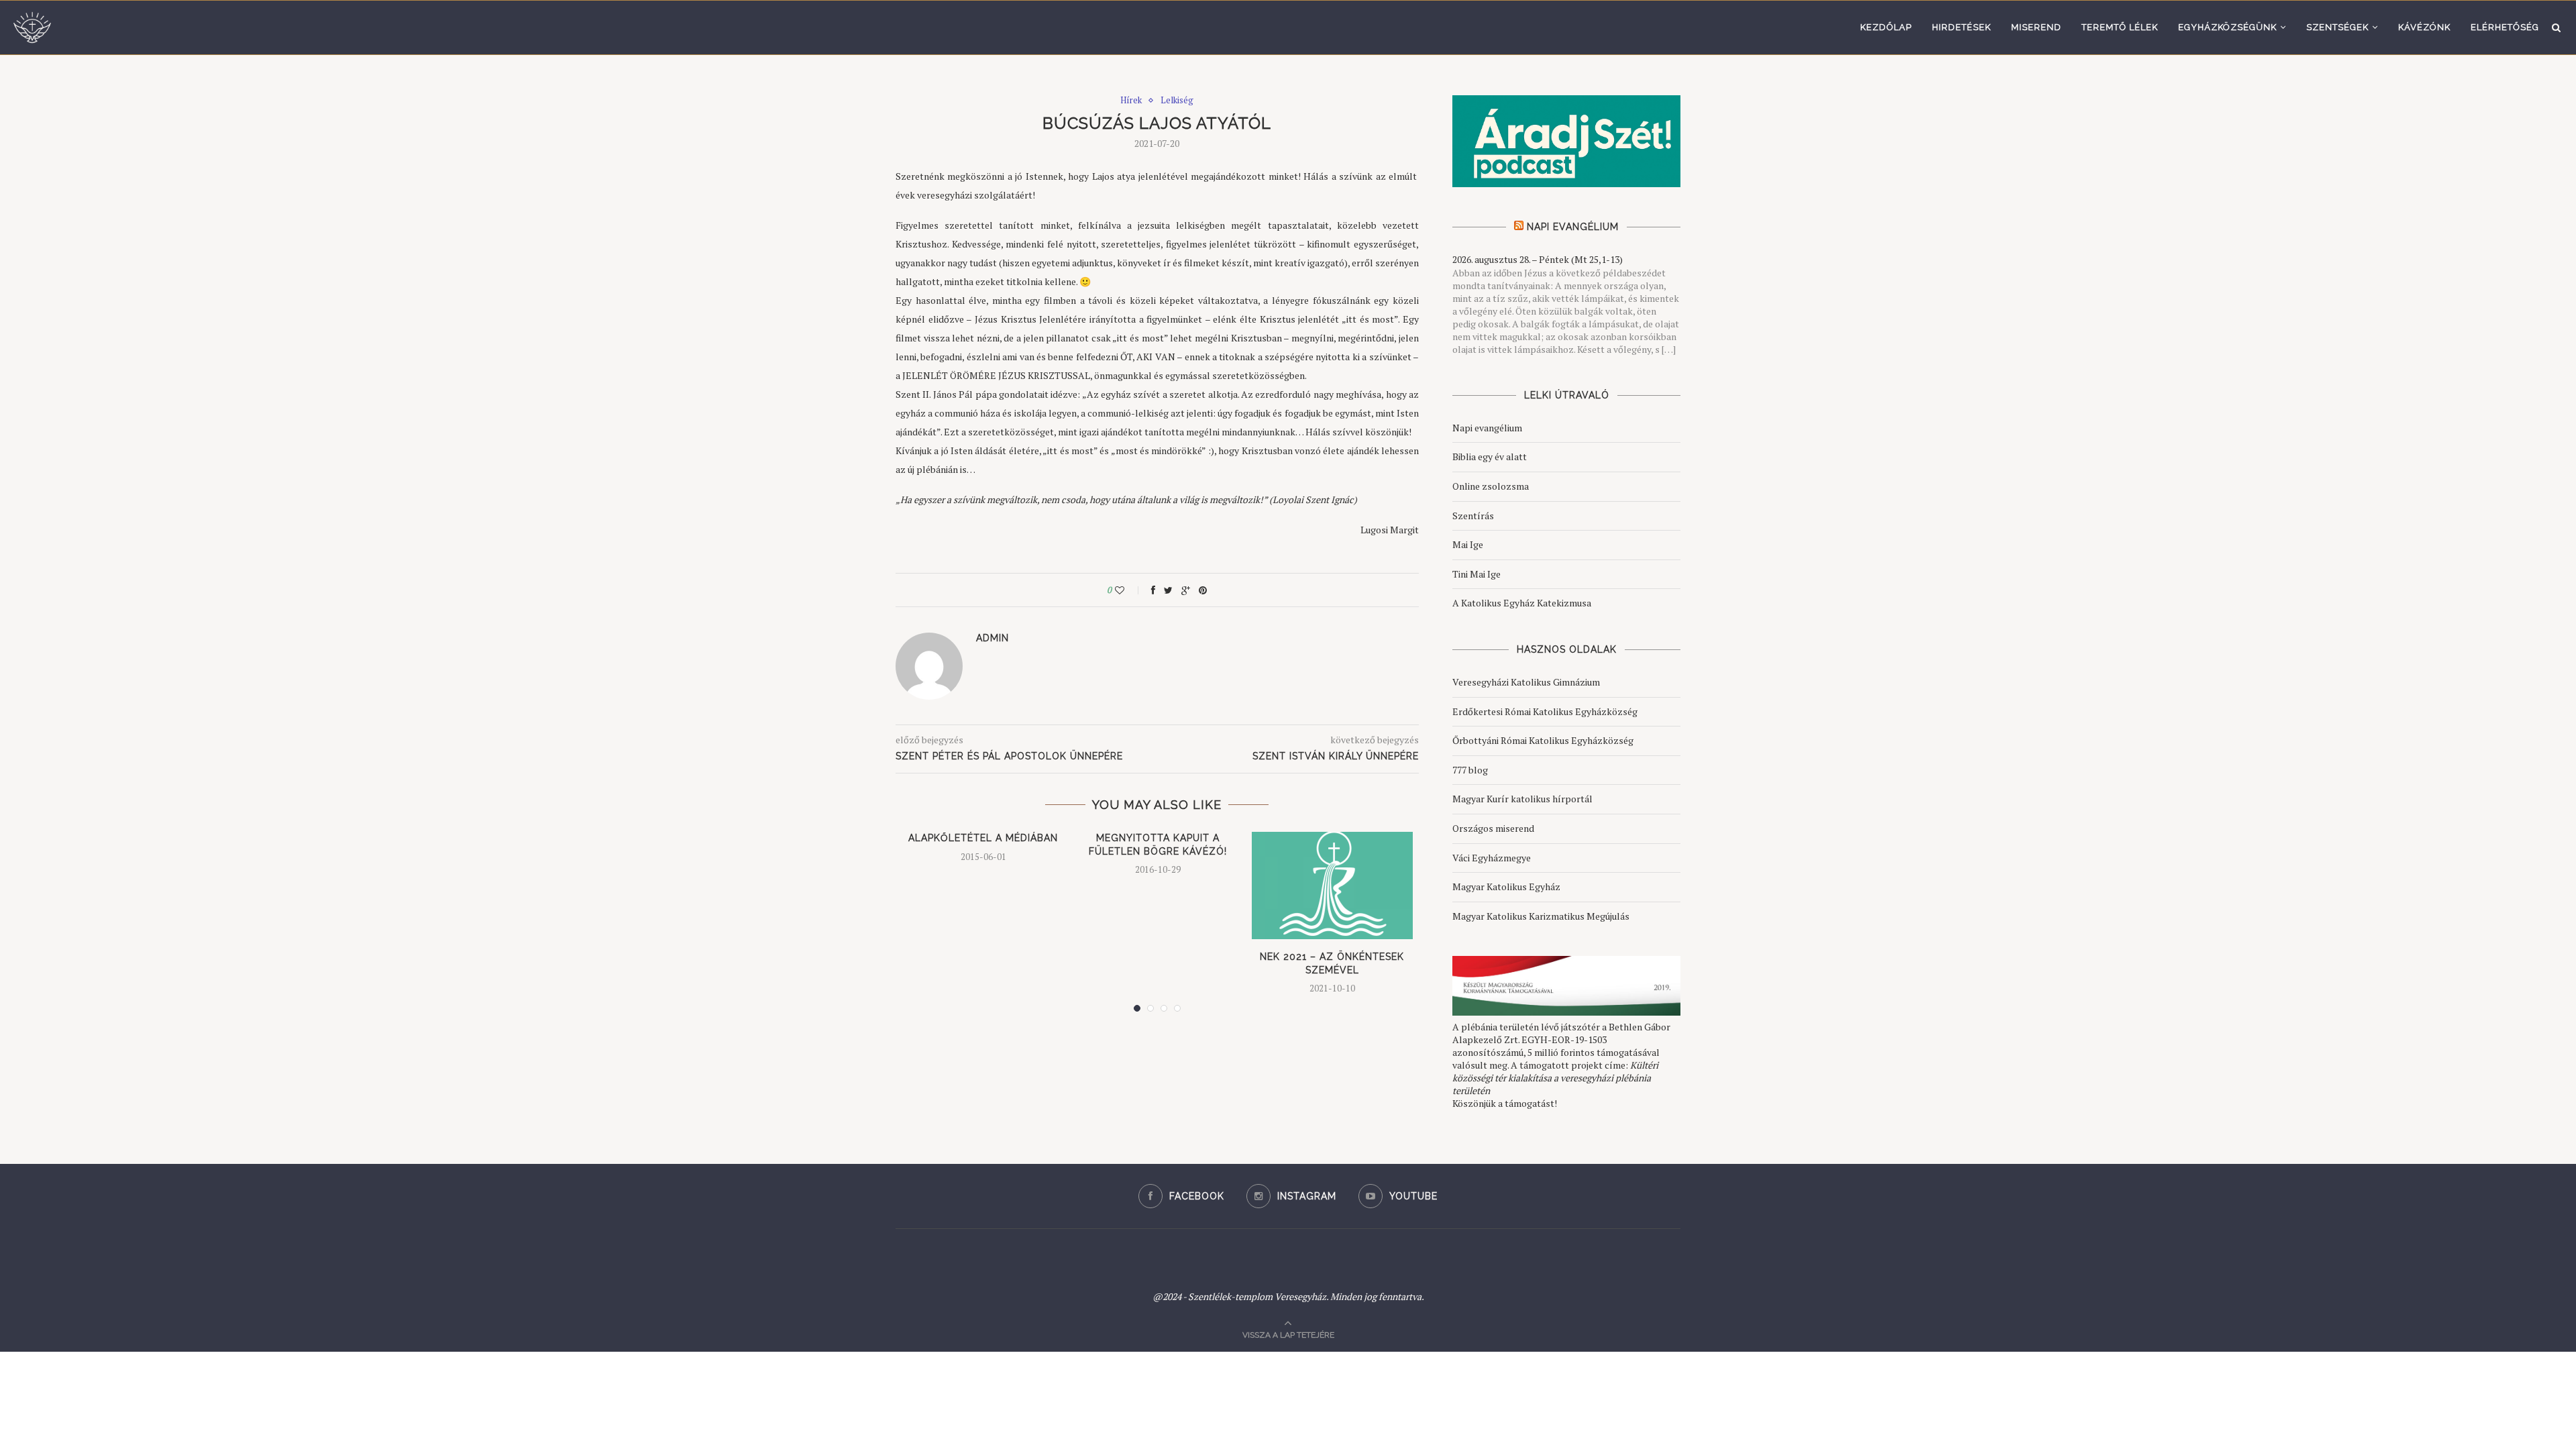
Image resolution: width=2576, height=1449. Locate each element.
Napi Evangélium (1573, 227)
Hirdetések (1962, 27)
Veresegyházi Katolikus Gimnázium (1526, 682)
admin (992, 638)
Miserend (2036, 27)
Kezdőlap (1886, 27)
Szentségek (2338, 27)
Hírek (1131, 101)
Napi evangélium (1487, 428)
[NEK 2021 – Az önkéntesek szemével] (1332, 885)
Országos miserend (1493, 828)
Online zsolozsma (1491, 486)
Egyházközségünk (2228, 27)
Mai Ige (1468, 544)
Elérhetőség (2505, 27)
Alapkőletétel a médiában (983, 838)
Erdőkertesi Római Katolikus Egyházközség (1545, 711)
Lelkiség (1177, 101)
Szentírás (1473, 516)
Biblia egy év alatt (1490, 457)
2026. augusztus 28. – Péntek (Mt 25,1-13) (1538, 259)
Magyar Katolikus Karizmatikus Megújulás (1541, 916)
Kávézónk (2424, 27)
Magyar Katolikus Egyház (1506, 887)
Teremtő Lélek (2120, 27)
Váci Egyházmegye (1492, 858)
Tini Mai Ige (1477, 574)
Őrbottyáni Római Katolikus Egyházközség (1543, 740)
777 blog (1470, 770)
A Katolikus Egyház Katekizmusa (1522, 603)
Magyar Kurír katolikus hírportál (1522, 799)
